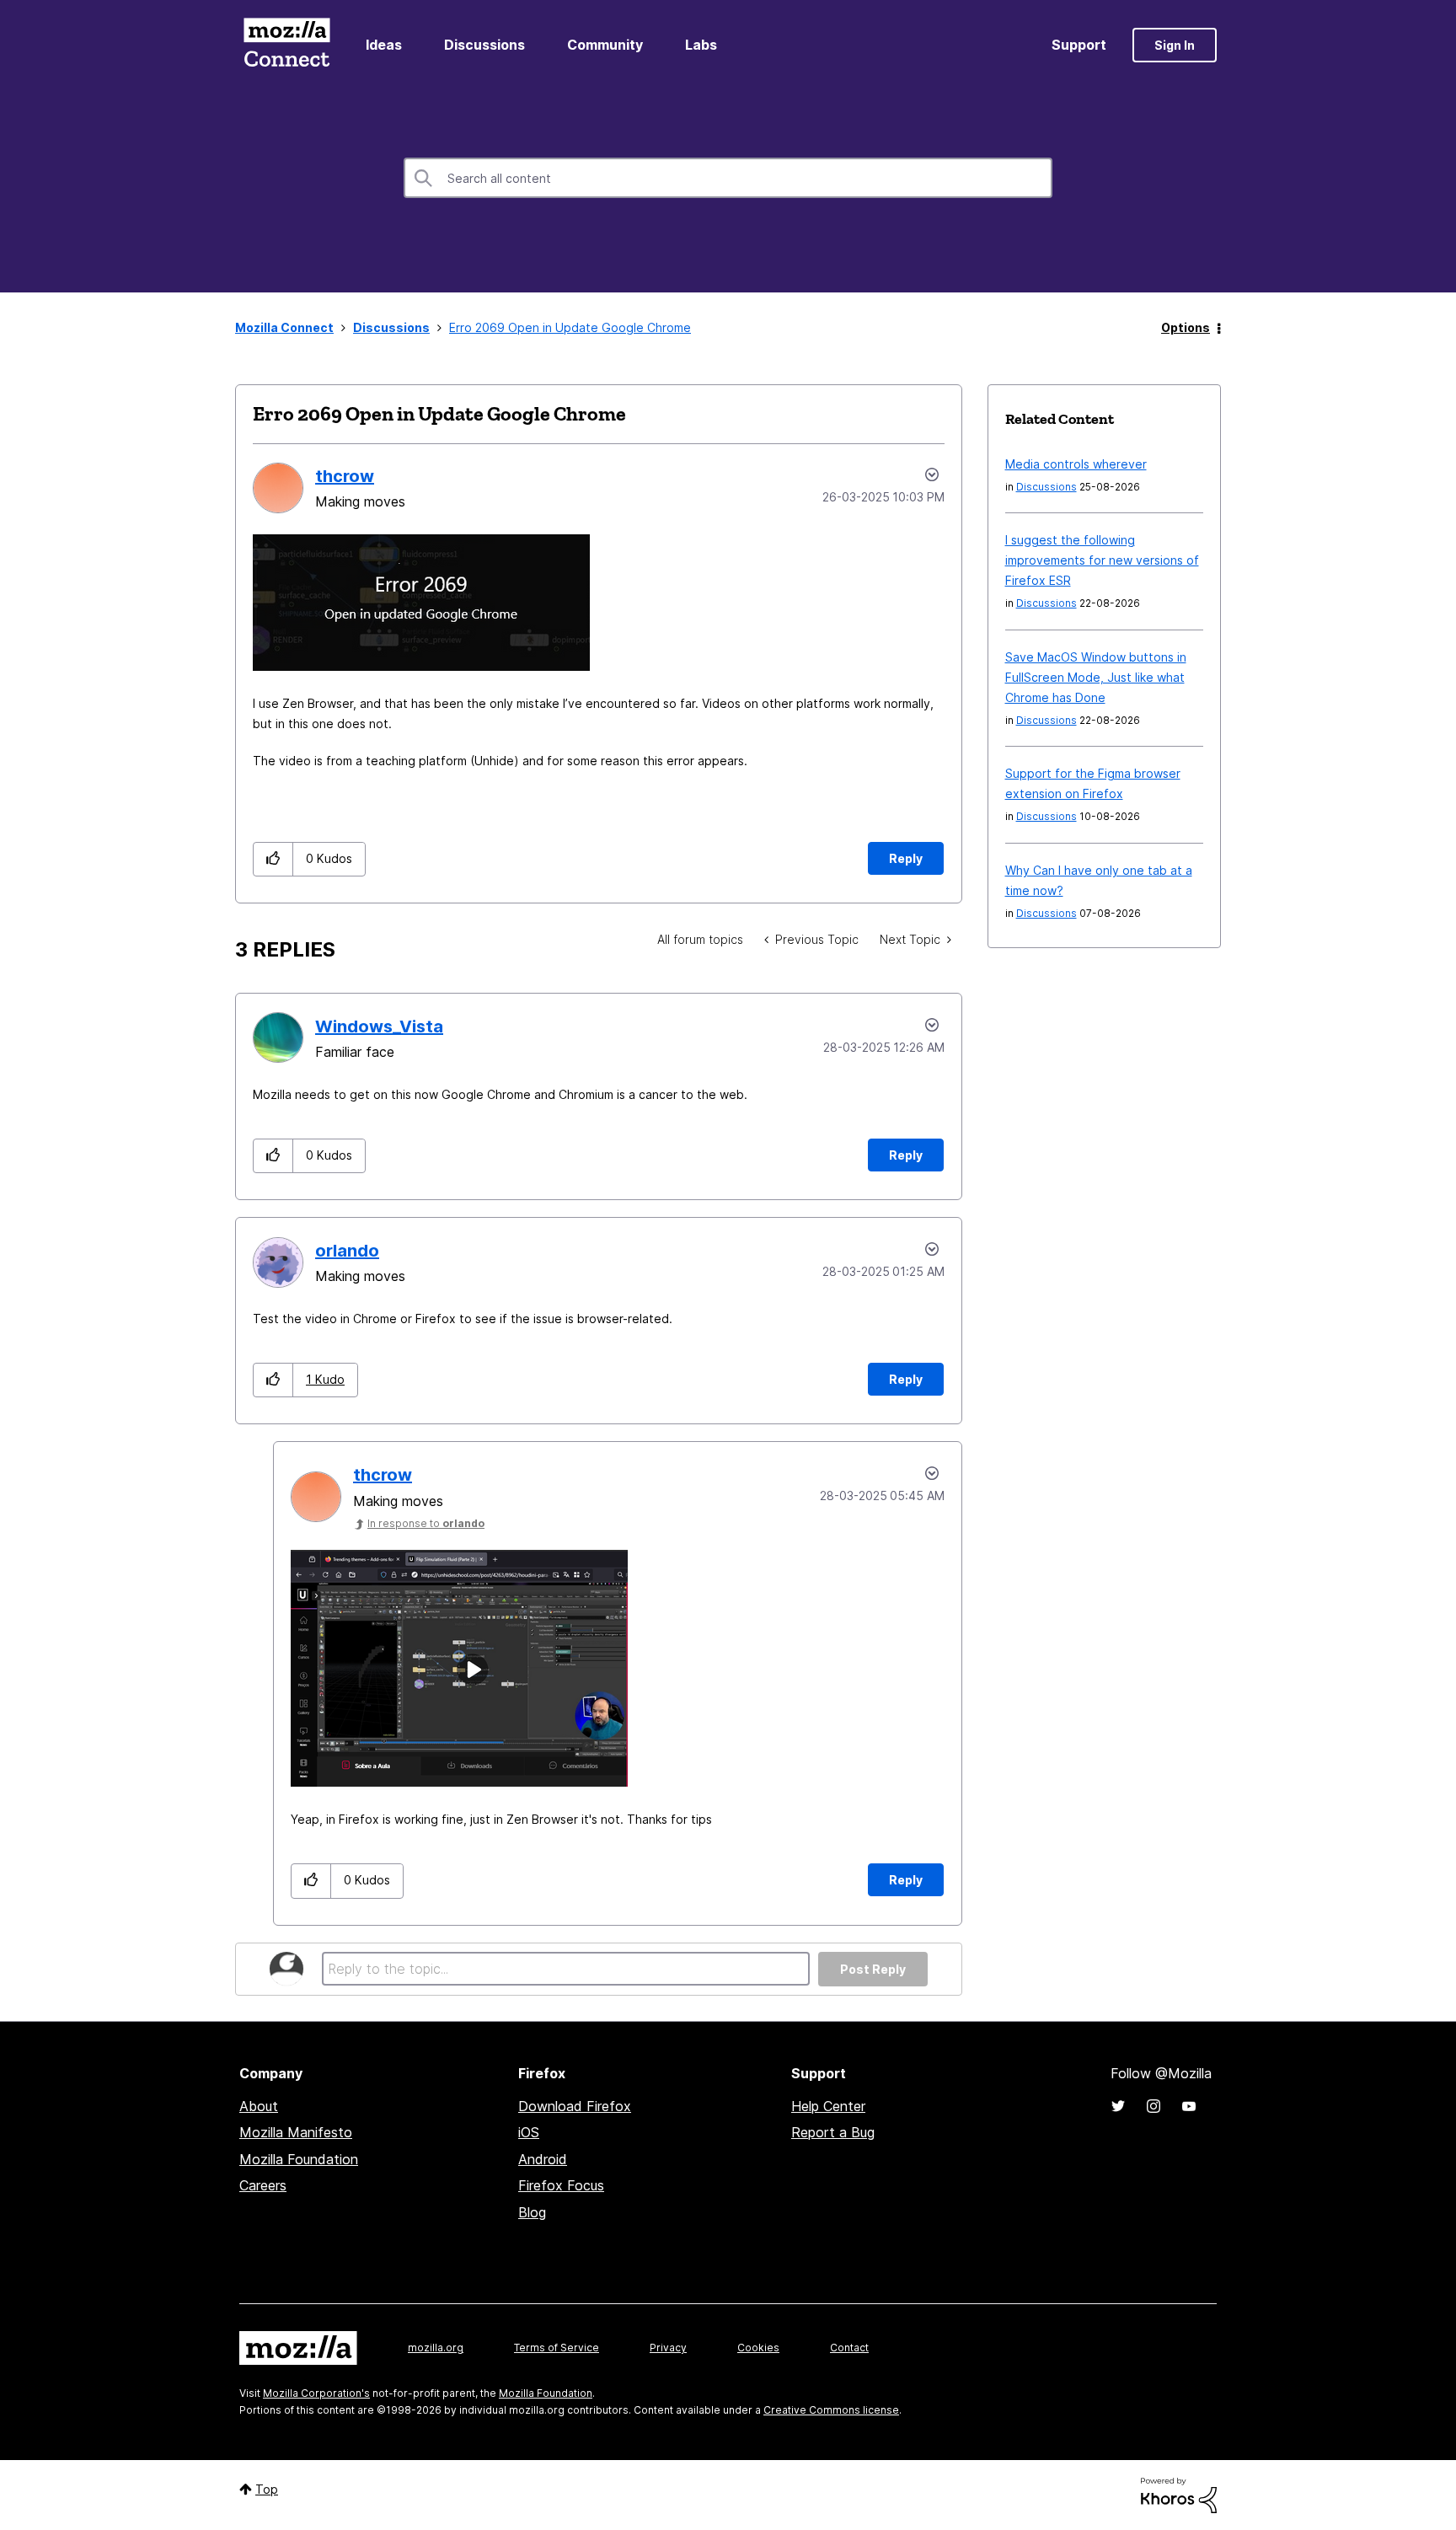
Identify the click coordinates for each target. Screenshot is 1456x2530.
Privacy (668, 2348)
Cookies (758, 2348)
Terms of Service (557, 2348)
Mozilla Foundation (299, 2159)
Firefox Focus (561, 2185)
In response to (426, 1523)
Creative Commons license (831, 2410)
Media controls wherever (1076, 464)
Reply (906, 858)
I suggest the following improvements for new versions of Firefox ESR (1102, 560)
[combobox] (728, 178)
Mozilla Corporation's (316, 2393)
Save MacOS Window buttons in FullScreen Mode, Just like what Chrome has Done (1096, 677)
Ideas (384, 45)
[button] (273, 859)
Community (605, 45)
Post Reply (873, 1969)
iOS (529, 2132)
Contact (849, 2348)
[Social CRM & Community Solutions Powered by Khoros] (1179, 2494)
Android (543, 2159)
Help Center (828, 2106)
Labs (701, 45)
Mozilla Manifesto (296, 2132)
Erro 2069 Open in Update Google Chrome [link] (570, 327)
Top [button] (267, 2489)
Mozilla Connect (286, 45)
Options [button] (1186, 327)
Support (1079, 45)
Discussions (484, 45)
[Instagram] (1154, 2106)
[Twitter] (1118, 2106)
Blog (532, 2212)
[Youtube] (1189, 2106)
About (259, 2106)
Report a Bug (833, 2132)
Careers (263, 2185)
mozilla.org (436, 2348)
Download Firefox (575, 2106)
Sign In (1175, 45)
